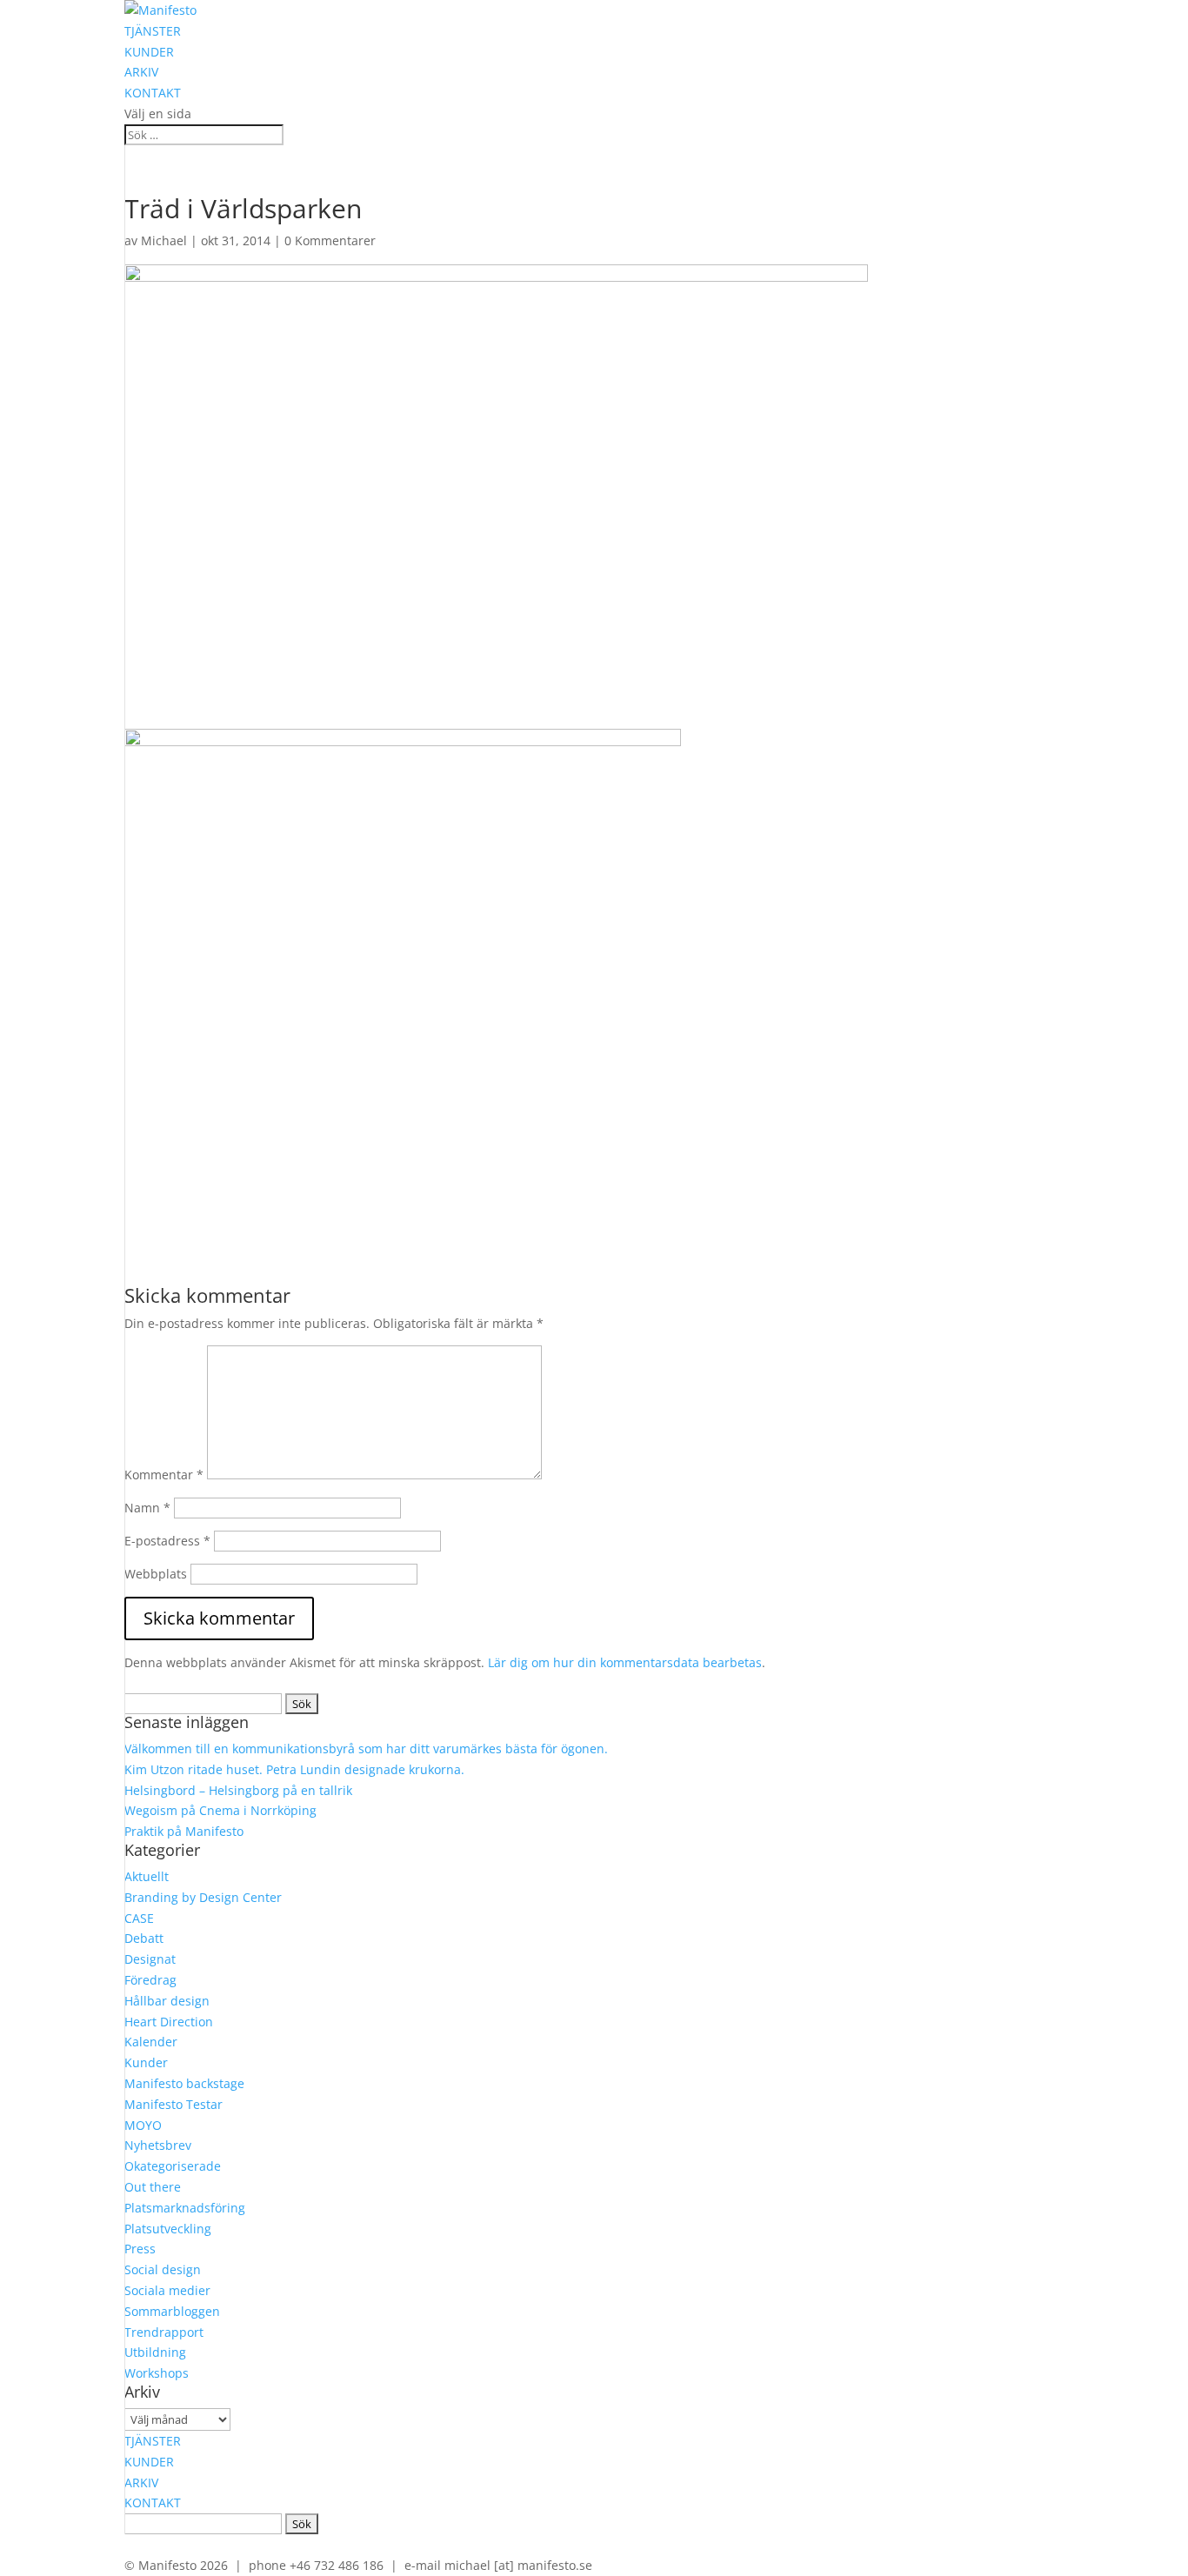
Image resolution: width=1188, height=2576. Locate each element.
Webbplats (156, 1574)
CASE (139, 1918)
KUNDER (149, 52)
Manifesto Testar (174, 2104)
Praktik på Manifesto (184, 1831)
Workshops (157, 2373)
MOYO (143, 2125)
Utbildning (155, 2352)
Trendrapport (164, 2332)
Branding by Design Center (203, 1897)
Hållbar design (167, 2001)
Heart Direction (169, 2022)
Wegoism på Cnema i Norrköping (220, 1810)
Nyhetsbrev (158, 2145)
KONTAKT (153, 93)
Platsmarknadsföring (185, 2208)
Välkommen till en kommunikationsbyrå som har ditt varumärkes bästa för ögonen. (366, 1748)
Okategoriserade (173, 2166)
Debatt (144, 1938)
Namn (147, 1508)
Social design (163, 2269)
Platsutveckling (168, 2229)
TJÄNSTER (153, 31)
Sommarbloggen (172, 2311)
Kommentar (164, 1475)
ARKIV (141, 72)
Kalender (151, 2042)
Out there (153, 2187)
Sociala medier (167, 2290)
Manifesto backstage (184, 2083)
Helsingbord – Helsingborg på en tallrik (238, 1790)
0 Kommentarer (330, 240)
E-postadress (167, 1541)
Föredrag (150, 1980)
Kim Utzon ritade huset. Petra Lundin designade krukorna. (294, 1769)
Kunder (146, 2062)
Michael (164, 240)
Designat (150, 1959)
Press (140, 2249)
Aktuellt (147, 1876)
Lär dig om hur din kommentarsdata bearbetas (625, 1662)
